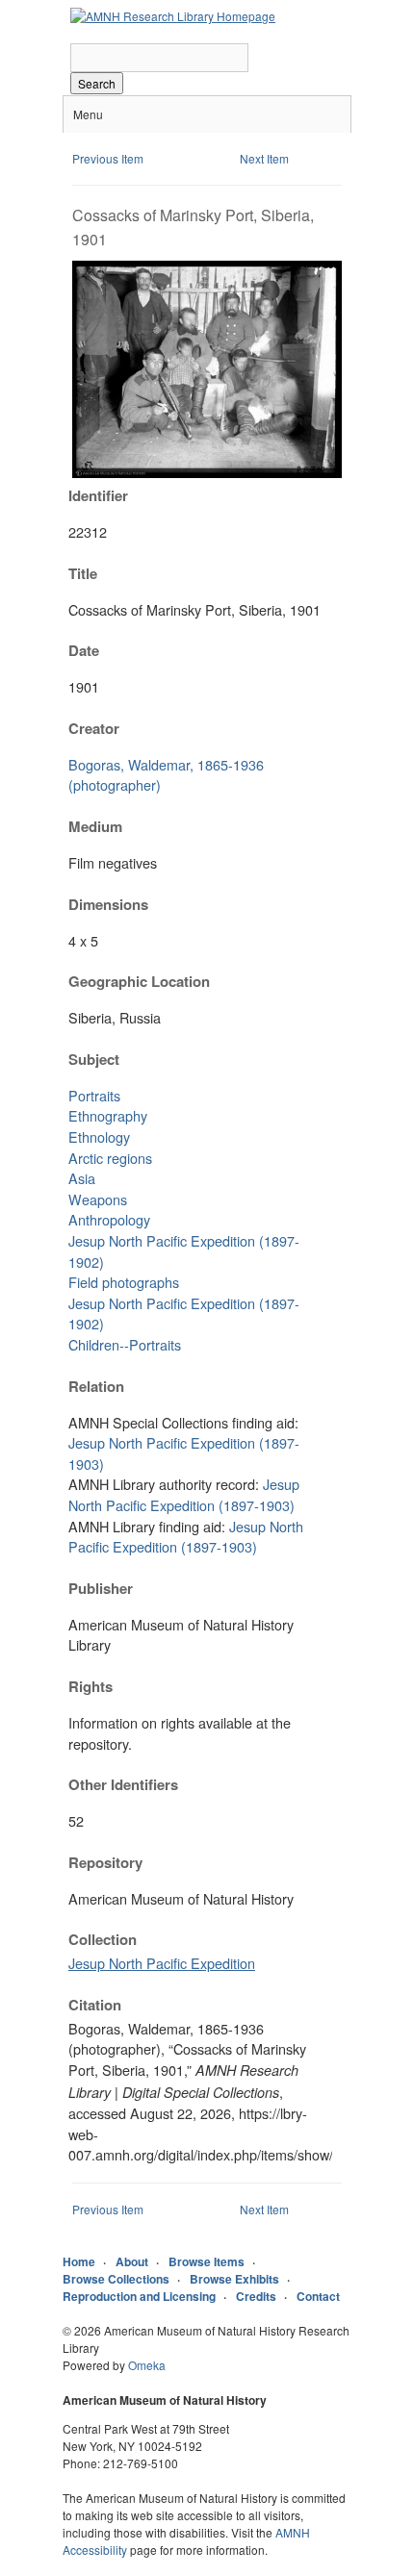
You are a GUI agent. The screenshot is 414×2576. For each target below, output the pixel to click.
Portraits (94, 1095)
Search (97, 83)
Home (79, 2261)
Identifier (98, 495)
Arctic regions (110, 1158)
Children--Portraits (125, 1344)
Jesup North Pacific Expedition (162, 1963)
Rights (91, 1686)
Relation (96, 1386)
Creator (94, 728)
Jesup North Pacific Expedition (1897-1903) (184, 1494)
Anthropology (109, 1219)
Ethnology (99, 1136)
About (132, 2261)
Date (84, 650)
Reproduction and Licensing (139, 2296)
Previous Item (108, 158)
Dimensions (108, 904)
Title (83, 573)
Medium (95, 826)
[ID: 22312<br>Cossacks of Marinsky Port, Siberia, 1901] (207, 473)
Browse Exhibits (234, 2279)
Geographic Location (139, 981)
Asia (82, 1178)
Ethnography (108, 1115)
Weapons (98, 1199)
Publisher (101, 1588)
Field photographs (124, 1282)
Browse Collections (116, 2279)
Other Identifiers (123, 1784)
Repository (105, 1862)
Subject (94, 1059)
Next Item (264, 158)
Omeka (147, 2365)
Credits (256, 2296)
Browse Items (207, 2261)
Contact (318, 2296)
